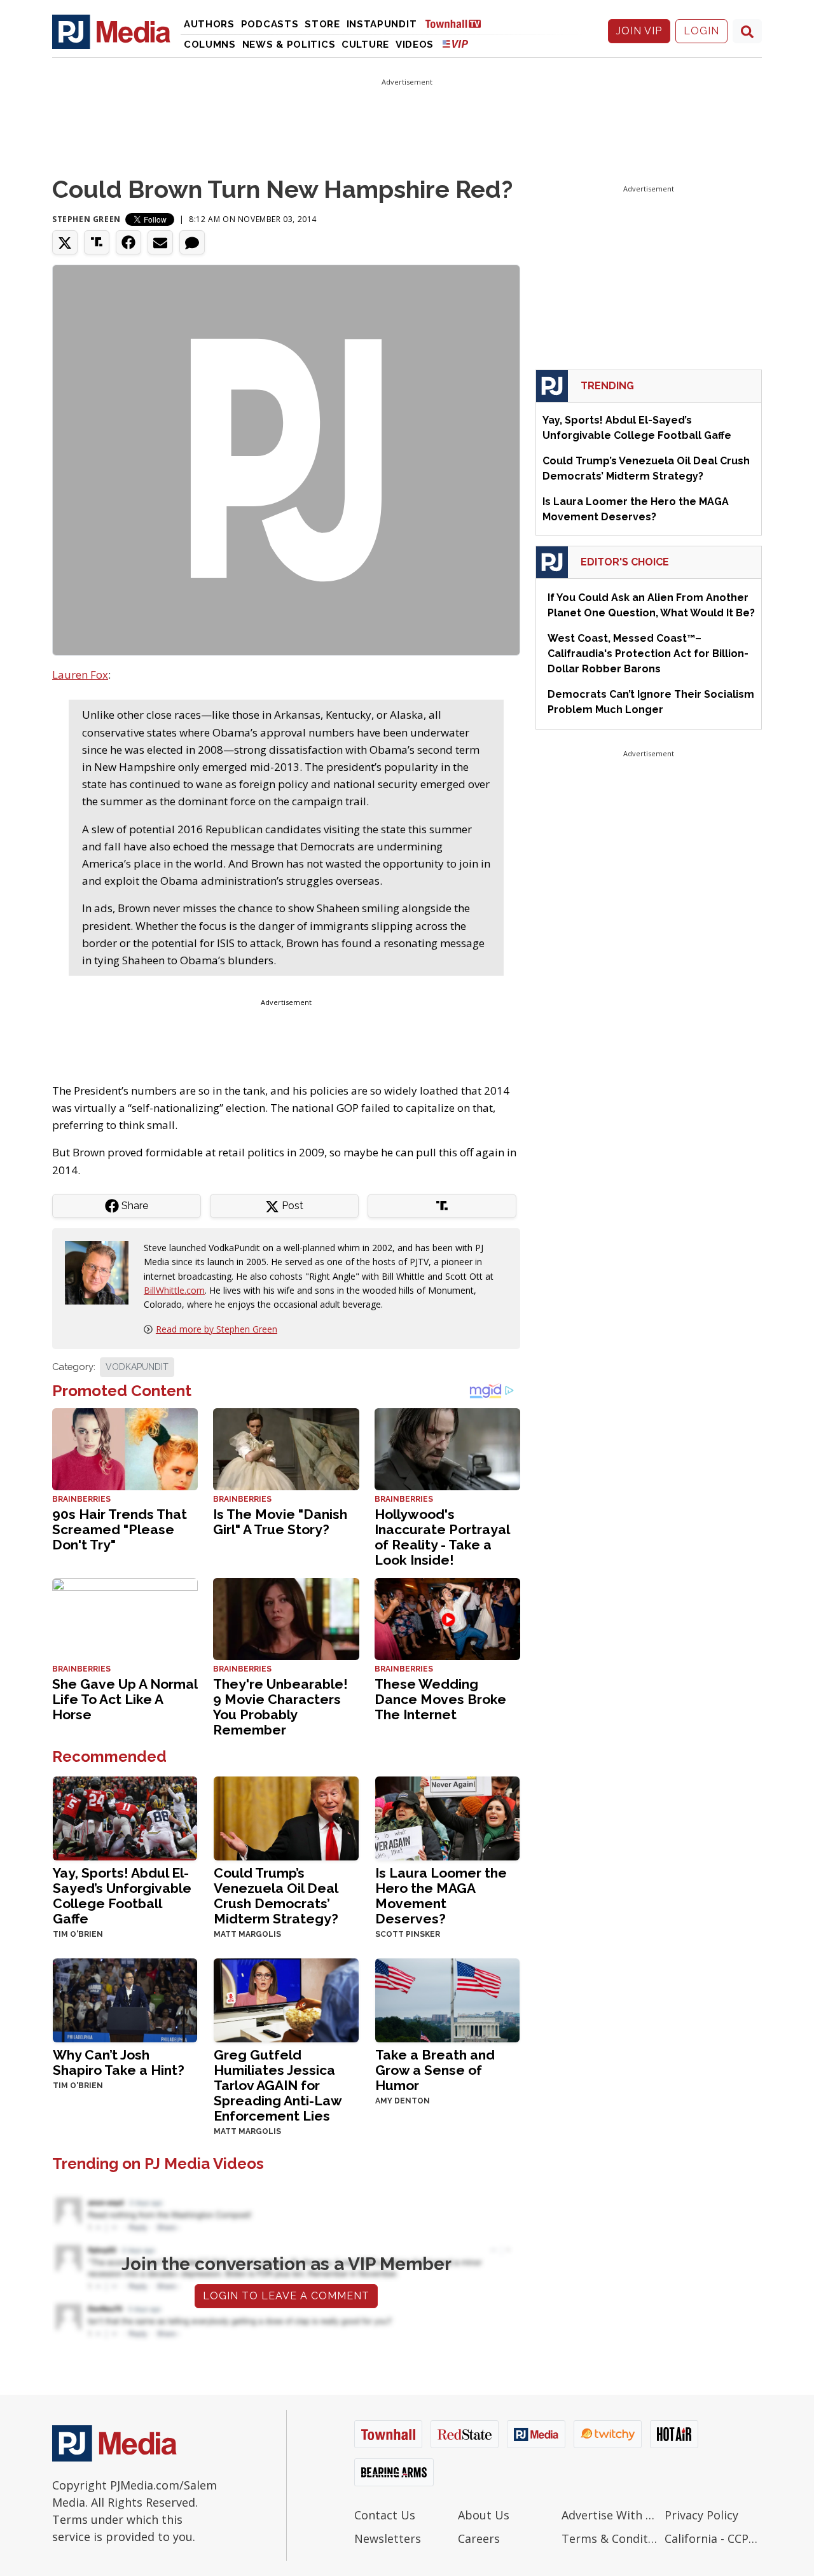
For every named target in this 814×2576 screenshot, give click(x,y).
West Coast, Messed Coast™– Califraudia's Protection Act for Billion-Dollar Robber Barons (648, 654)
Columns (210, 45)
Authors (209, 24)
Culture (365, 45)
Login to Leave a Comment (286, 2296)
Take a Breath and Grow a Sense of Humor (435, 2070)
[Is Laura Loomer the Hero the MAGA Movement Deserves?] (447, 1817)
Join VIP (639, 31)
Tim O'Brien (78, 1934)
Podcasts (270, 24)
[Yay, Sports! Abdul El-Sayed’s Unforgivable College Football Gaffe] (125, 1817)
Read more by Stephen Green (217, 1329)
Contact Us (385, 2515)
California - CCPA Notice (713, 2538)
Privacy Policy (701, 2515)
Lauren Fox (80, 675)
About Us (484, 2515)
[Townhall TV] (458, 23)
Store (322, 24)
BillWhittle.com (174, 1290)
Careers (479, 2538)
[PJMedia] (111, 31)
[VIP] (455, 44)
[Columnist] (102, 1271)
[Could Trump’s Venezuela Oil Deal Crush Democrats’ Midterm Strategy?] (286, 1817)
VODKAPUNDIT (137, 1367)
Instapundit (382, 24)
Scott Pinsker (408, 1934)
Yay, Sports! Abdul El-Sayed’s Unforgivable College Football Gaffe (122, 1896)
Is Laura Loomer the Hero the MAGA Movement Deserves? (441, 1896)
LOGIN (701, 31)
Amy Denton (403, 2101)
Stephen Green (86, 219)
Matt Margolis (247, 1934)
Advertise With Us (610, 2515)
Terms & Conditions (610, 2538)
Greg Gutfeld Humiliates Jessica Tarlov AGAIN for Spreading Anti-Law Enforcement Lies (278, 2085)
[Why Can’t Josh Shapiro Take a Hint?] (125, 1999)
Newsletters (388, 2538)
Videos (415, 45)
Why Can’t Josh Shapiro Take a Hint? (119, 2062)
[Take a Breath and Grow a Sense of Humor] (447, 1999)
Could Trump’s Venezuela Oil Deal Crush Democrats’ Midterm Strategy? (276, 1896)
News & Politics (289, 45)
